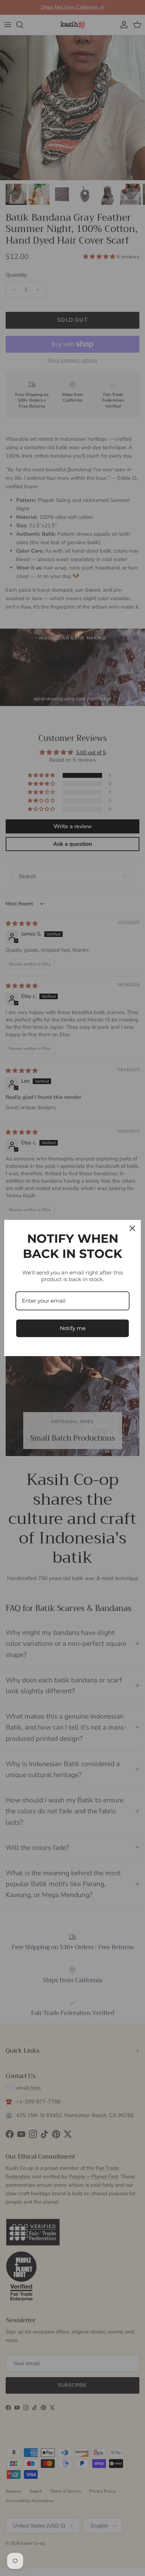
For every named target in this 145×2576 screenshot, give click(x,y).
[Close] (132, 1228)
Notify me (73, 1328)
